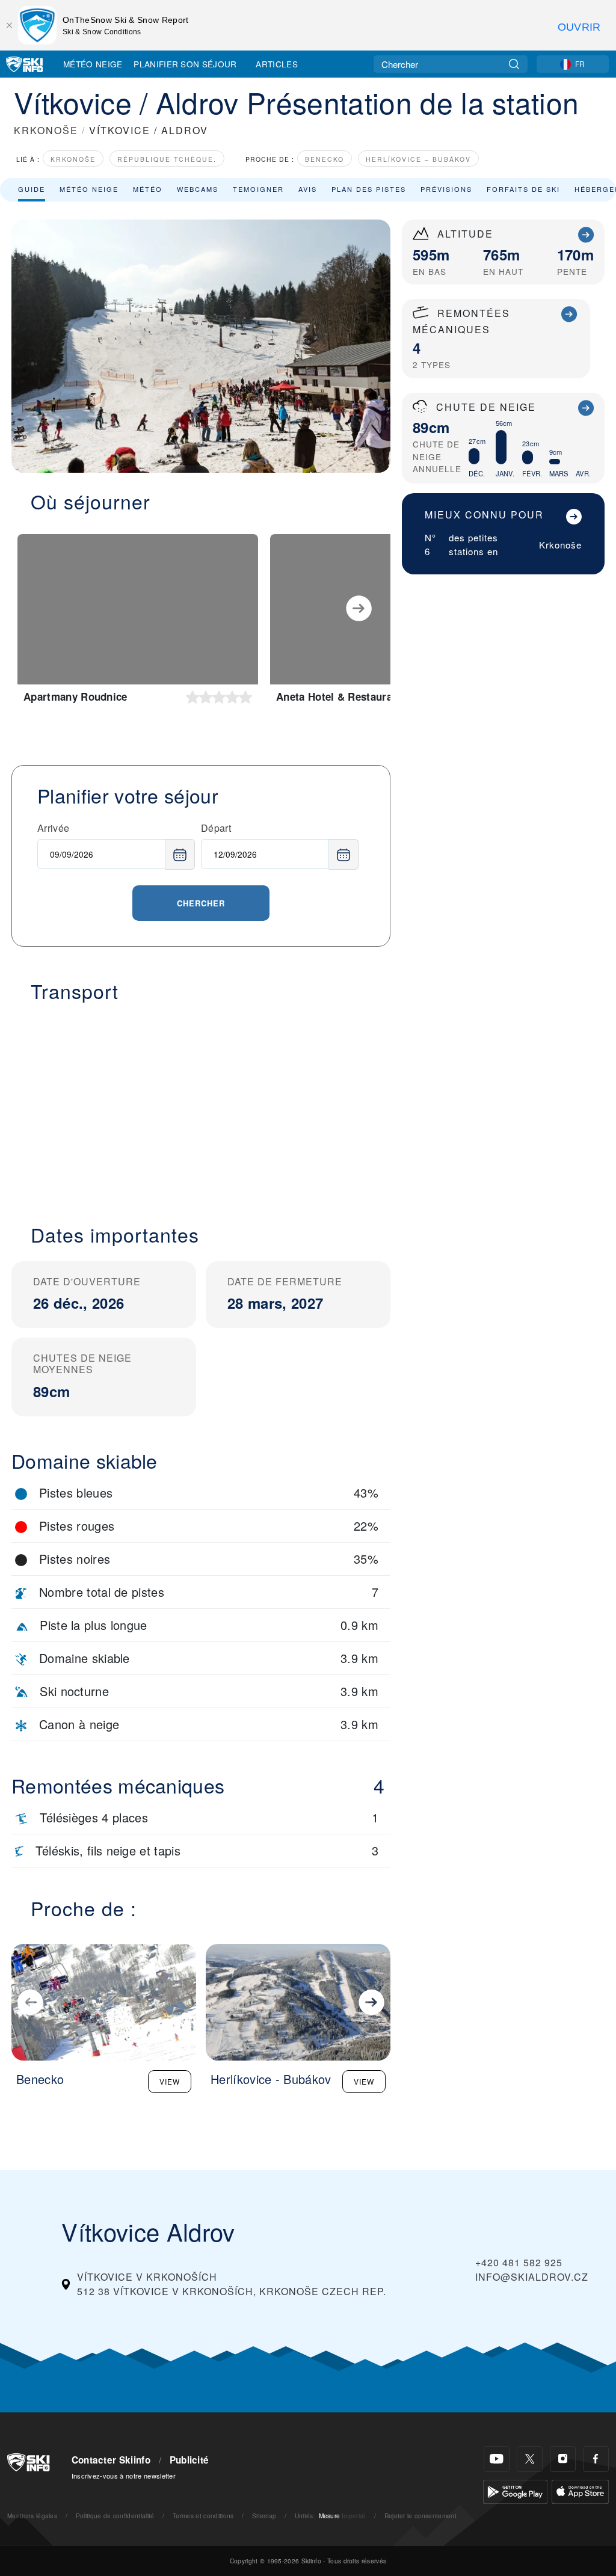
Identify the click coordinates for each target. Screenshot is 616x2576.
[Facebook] (596, 2459)
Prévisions (446, 189)
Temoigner (258, 189)
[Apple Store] (580, 2490)
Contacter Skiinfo (111, 2460)
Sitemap (264, 2516)
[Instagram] (563, 2459)
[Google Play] (515, 2490)
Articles (277, 64)
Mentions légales (32, 2516)
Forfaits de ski (523, 189)
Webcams (198, 189)
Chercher (201, 903)
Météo (148, 189)
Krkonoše (73, 159)
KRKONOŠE (46, 130)
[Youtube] (497, 2459)
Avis (308, 189)
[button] (201, 1106)
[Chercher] (514, 64)
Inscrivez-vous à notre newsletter (124, 2476)
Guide (32, 189)
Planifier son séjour (185, 64)
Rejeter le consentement (420, 2516)
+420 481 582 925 (519, 2262)
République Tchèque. (167, 159)
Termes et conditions (203, 2516)
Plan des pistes (369, 189)
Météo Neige (93, 64)
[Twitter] (530, 2459)
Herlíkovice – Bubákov (418, 159)
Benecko (325, 159)
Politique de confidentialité (115, 2516)
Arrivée (53, 828)
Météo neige (89, 189)
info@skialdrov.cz (532, 2277)
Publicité (189, 2460)
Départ (216, 828)
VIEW (170, 2081)
